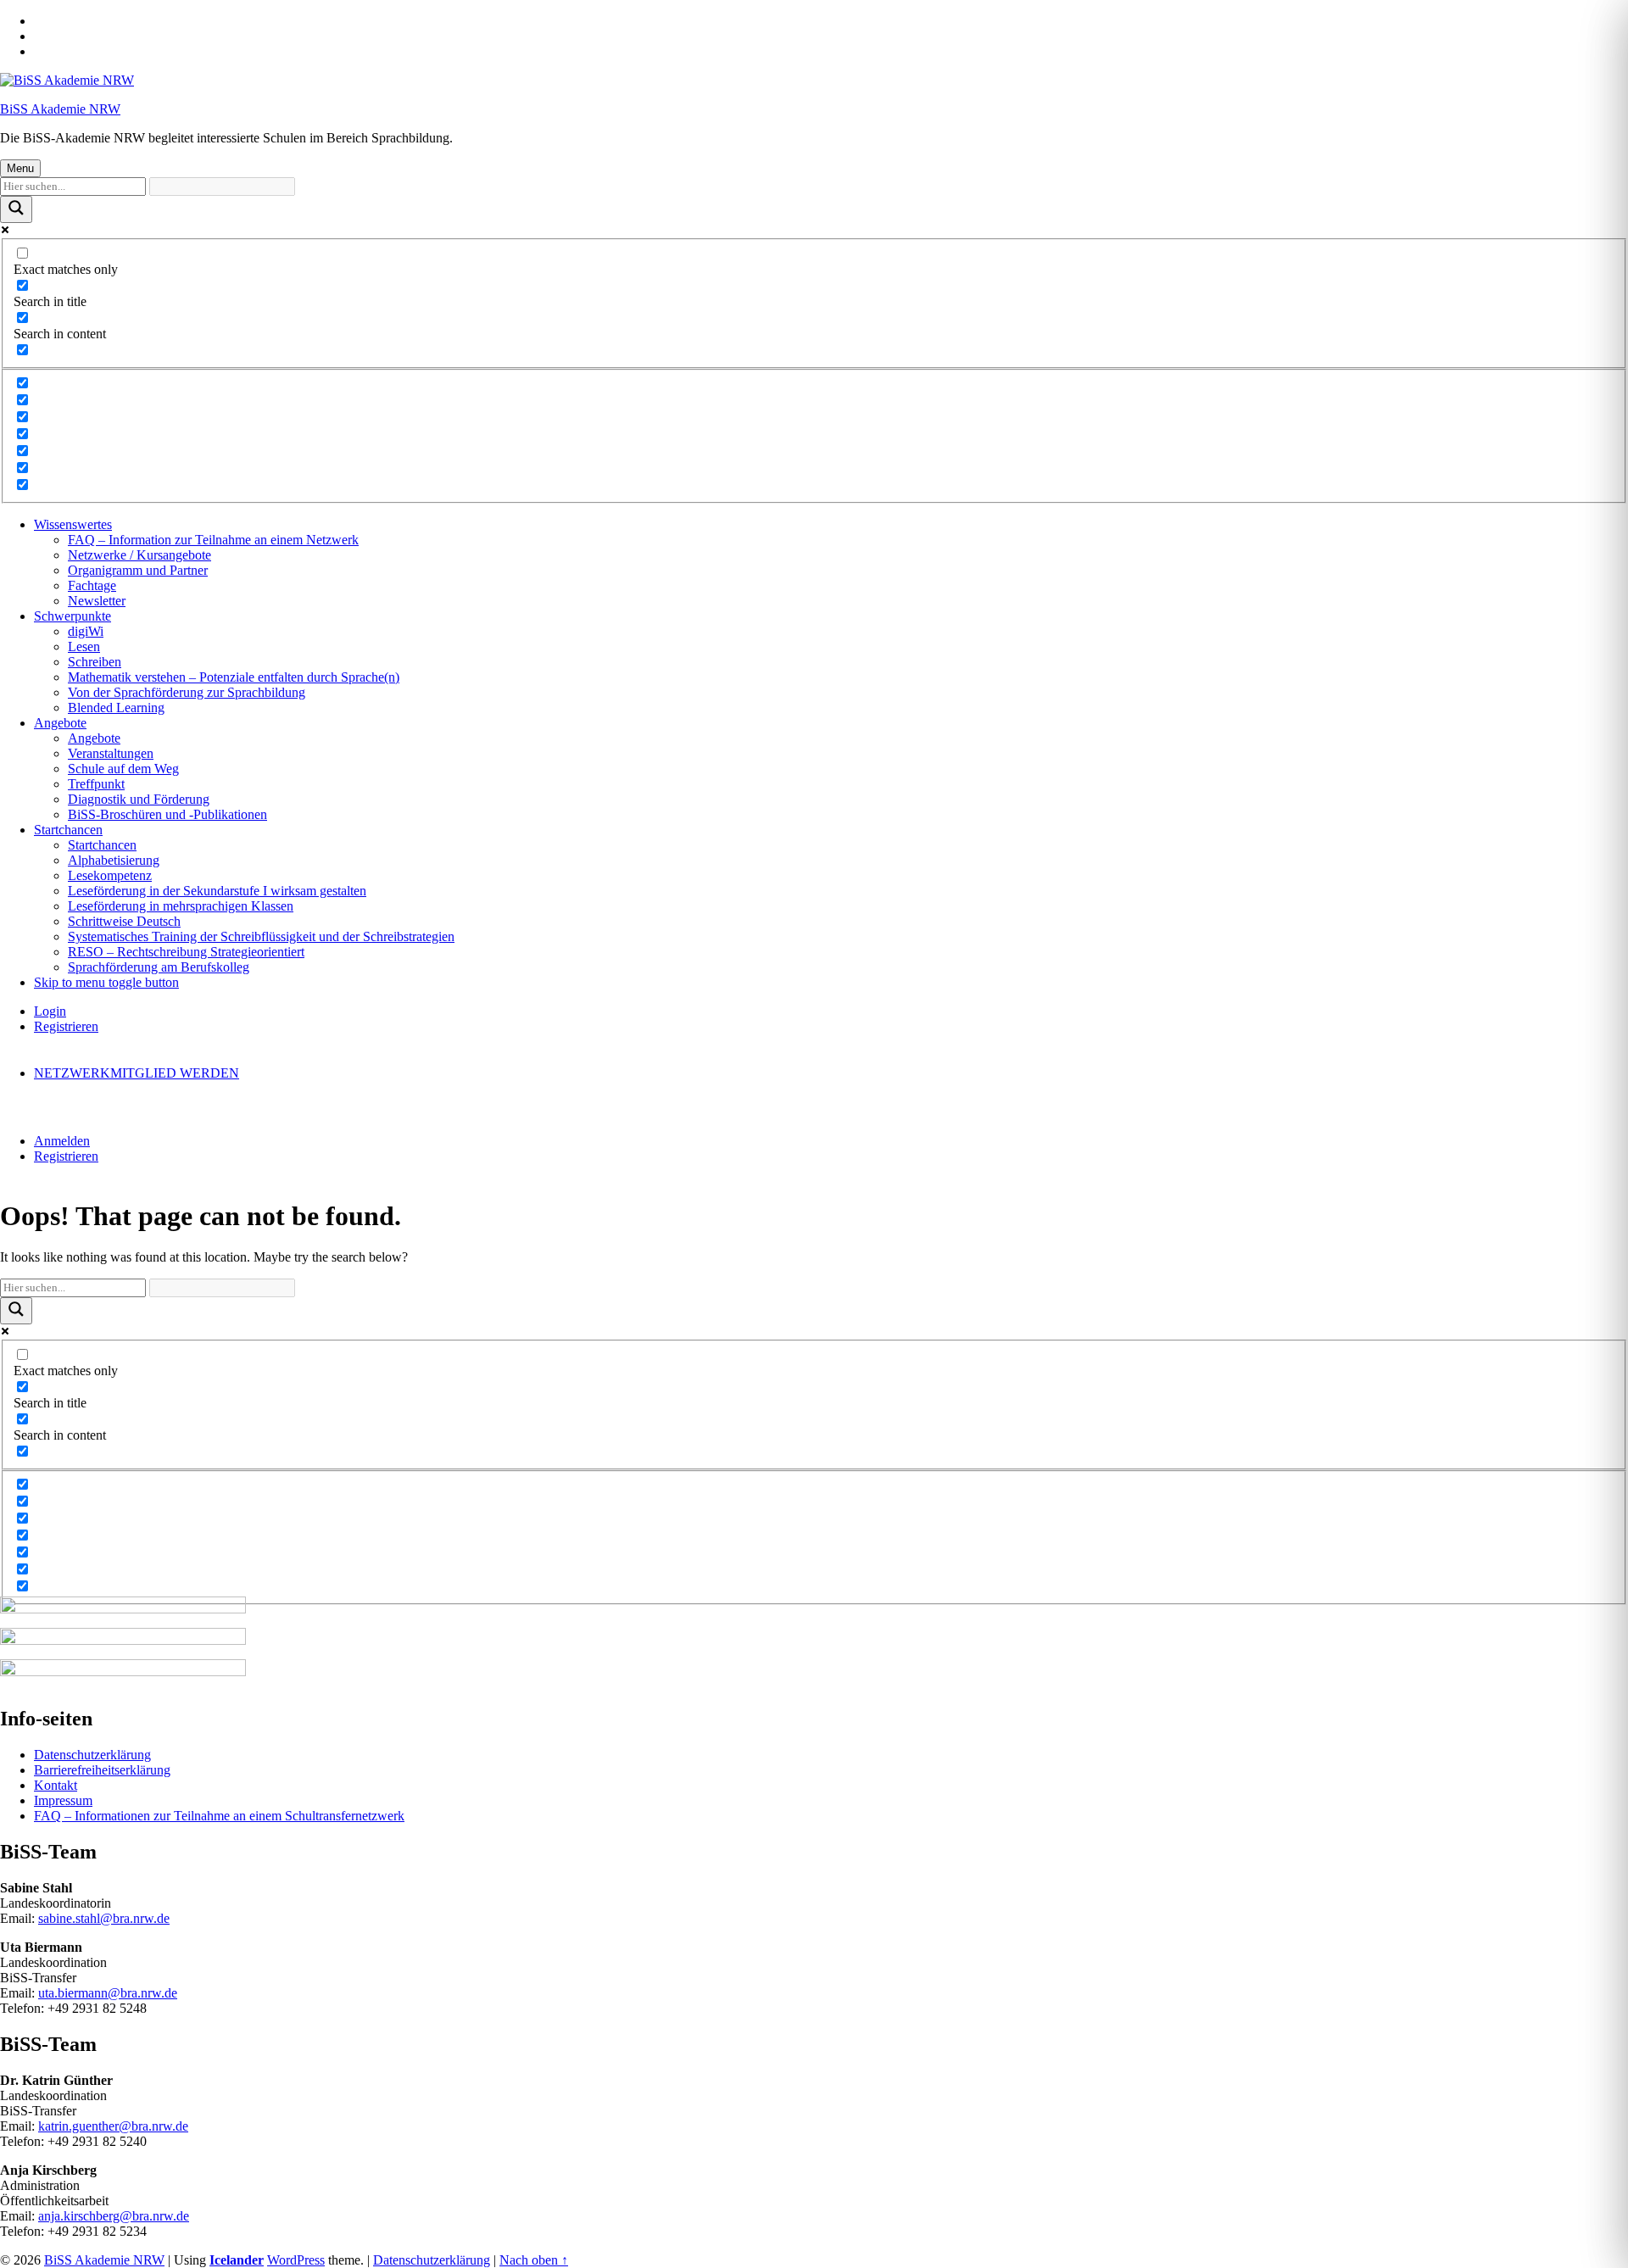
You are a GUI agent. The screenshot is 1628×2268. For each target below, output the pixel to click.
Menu (20, 168)
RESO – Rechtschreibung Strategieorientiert (186, 952)
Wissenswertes (73, 524)
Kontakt (56, 1785)
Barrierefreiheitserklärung (102, 1770)
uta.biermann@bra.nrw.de (108, 1993)
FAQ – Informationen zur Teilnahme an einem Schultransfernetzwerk (219, 1816)
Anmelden (62, 1141)
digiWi (86, 631)
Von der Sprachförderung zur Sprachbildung (187, 692)
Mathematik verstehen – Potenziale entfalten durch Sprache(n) (234, 677)
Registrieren (66, 1026)
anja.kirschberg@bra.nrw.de (114, 2216)
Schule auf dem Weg (123, 769)
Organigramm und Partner (138, 570)
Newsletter (97, 601)
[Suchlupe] (16, 209)
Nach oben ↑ (534, 2260)
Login (50, 1011)
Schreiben (95, 662)
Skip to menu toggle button (106, 982)
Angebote (60, 723)
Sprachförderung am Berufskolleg (159, 967)
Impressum (63, 1800)
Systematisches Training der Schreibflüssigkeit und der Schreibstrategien (261, 936)
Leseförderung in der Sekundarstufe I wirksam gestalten (217, 891)
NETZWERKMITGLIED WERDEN (137, 1073)
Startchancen (68, 830)
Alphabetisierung (114, 860)
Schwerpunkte (72, 616)
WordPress (296, 2260)
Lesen (84, 646)
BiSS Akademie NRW (60, 109)
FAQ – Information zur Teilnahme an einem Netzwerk (213, 540)
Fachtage (92, 585)
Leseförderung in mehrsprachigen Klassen (181, 906)
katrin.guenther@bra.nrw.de (113, 2126)
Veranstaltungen (111, 753)
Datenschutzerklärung (92, 1755)
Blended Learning (116, 708)
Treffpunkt (96, 784)
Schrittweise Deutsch (124, 921)
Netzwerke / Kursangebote (139, 555)
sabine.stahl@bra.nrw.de (104, 1918)
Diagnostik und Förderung (139, 799)
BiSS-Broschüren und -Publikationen (167, 814)
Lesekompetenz (110, 875)
